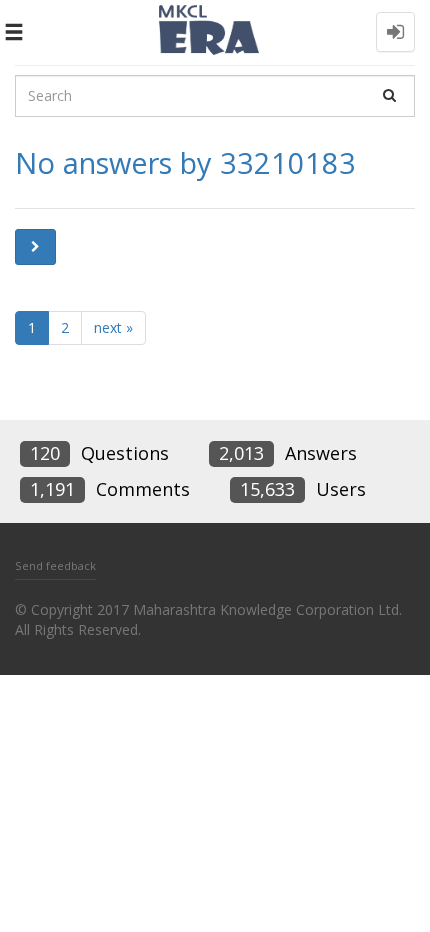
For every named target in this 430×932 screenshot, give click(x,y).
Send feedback (55, 565)
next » (113, 327)
